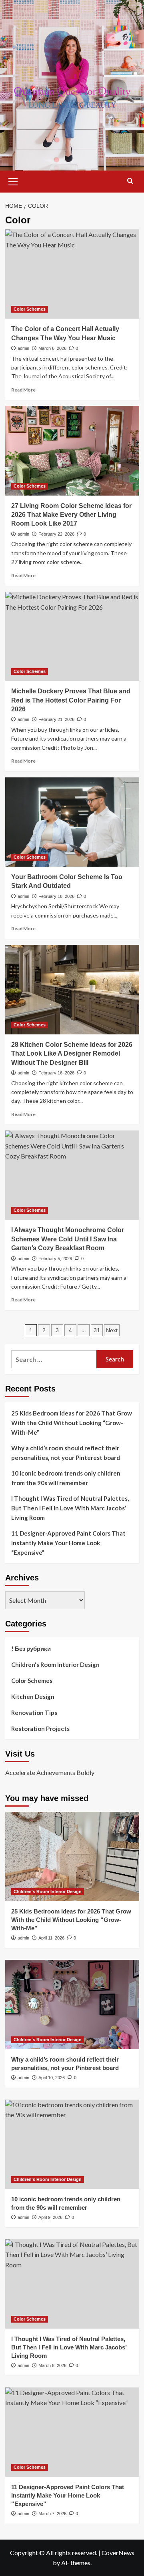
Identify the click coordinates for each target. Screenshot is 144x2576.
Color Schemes (30, 309)
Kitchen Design (33, 1697)
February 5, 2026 (55, 1259)
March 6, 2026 (52, 348)
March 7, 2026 (52, 2514)
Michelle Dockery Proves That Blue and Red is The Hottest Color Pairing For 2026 (71, 700)
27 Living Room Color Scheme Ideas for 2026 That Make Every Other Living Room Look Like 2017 (71, 515)
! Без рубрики (31, 1648)
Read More (23, 390)
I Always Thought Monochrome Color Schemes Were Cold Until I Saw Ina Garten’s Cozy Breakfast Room (68, 1239)
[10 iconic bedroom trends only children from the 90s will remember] (72, 2144)
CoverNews (118, 2553)
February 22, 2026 (56, 534)
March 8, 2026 (52, 2365)
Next (112, 1330)
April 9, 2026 (50, 2217)
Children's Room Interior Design (55, 1664)
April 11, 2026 (51, 1938)
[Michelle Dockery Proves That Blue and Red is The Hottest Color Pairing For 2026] (72, 636)
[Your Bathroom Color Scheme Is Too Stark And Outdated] (72, 822)
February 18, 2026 (56, 896)
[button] (13, 181)
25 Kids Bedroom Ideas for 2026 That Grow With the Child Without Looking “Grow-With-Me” (72, 1423)
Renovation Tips (34, 1713)
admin (23, 348)
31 (97, 1330)
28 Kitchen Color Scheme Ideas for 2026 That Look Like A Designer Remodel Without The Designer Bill (72, 1054)
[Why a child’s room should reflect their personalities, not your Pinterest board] (72, 2005)
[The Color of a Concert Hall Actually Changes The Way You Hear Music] (72, 274)
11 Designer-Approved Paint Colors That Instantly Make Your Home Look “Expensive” (68, 1543)
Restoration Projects (40, 1729)
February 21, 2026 (56, 719)
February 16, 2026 (56, 1073)
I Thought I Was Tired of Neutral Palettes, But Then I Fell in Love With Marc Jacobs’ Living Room (70, 1508)
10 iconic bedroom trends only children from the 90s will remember (66, 1478)
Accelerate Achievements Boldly (50, 1772)
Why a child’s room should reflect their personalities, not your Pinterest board (66, 1453)
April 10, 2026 (52, 2078)
